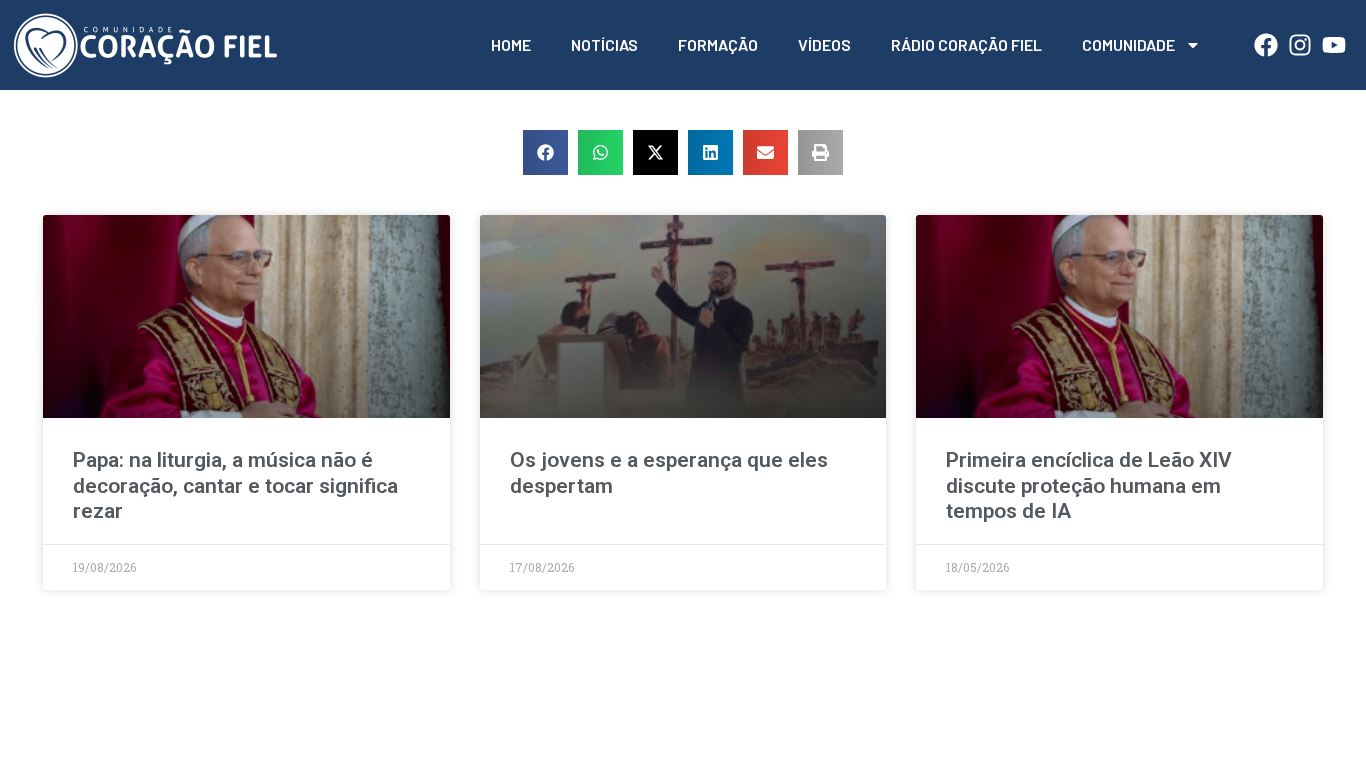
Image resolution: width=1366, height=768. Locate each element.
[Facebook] (1266, 45)
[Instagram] (1300, 45)
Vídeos (824, 44)
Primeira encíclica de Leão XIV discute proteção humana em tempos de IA (1089, 485)
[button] (545, 152)
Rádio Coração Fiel (966, 44)
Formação (718, 44)
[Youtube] (1334, 45)
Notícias (604, 44)
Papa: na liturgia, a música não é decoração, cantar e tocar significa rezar (235, 485)
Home (511, 44)
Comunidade (1128, 44)
